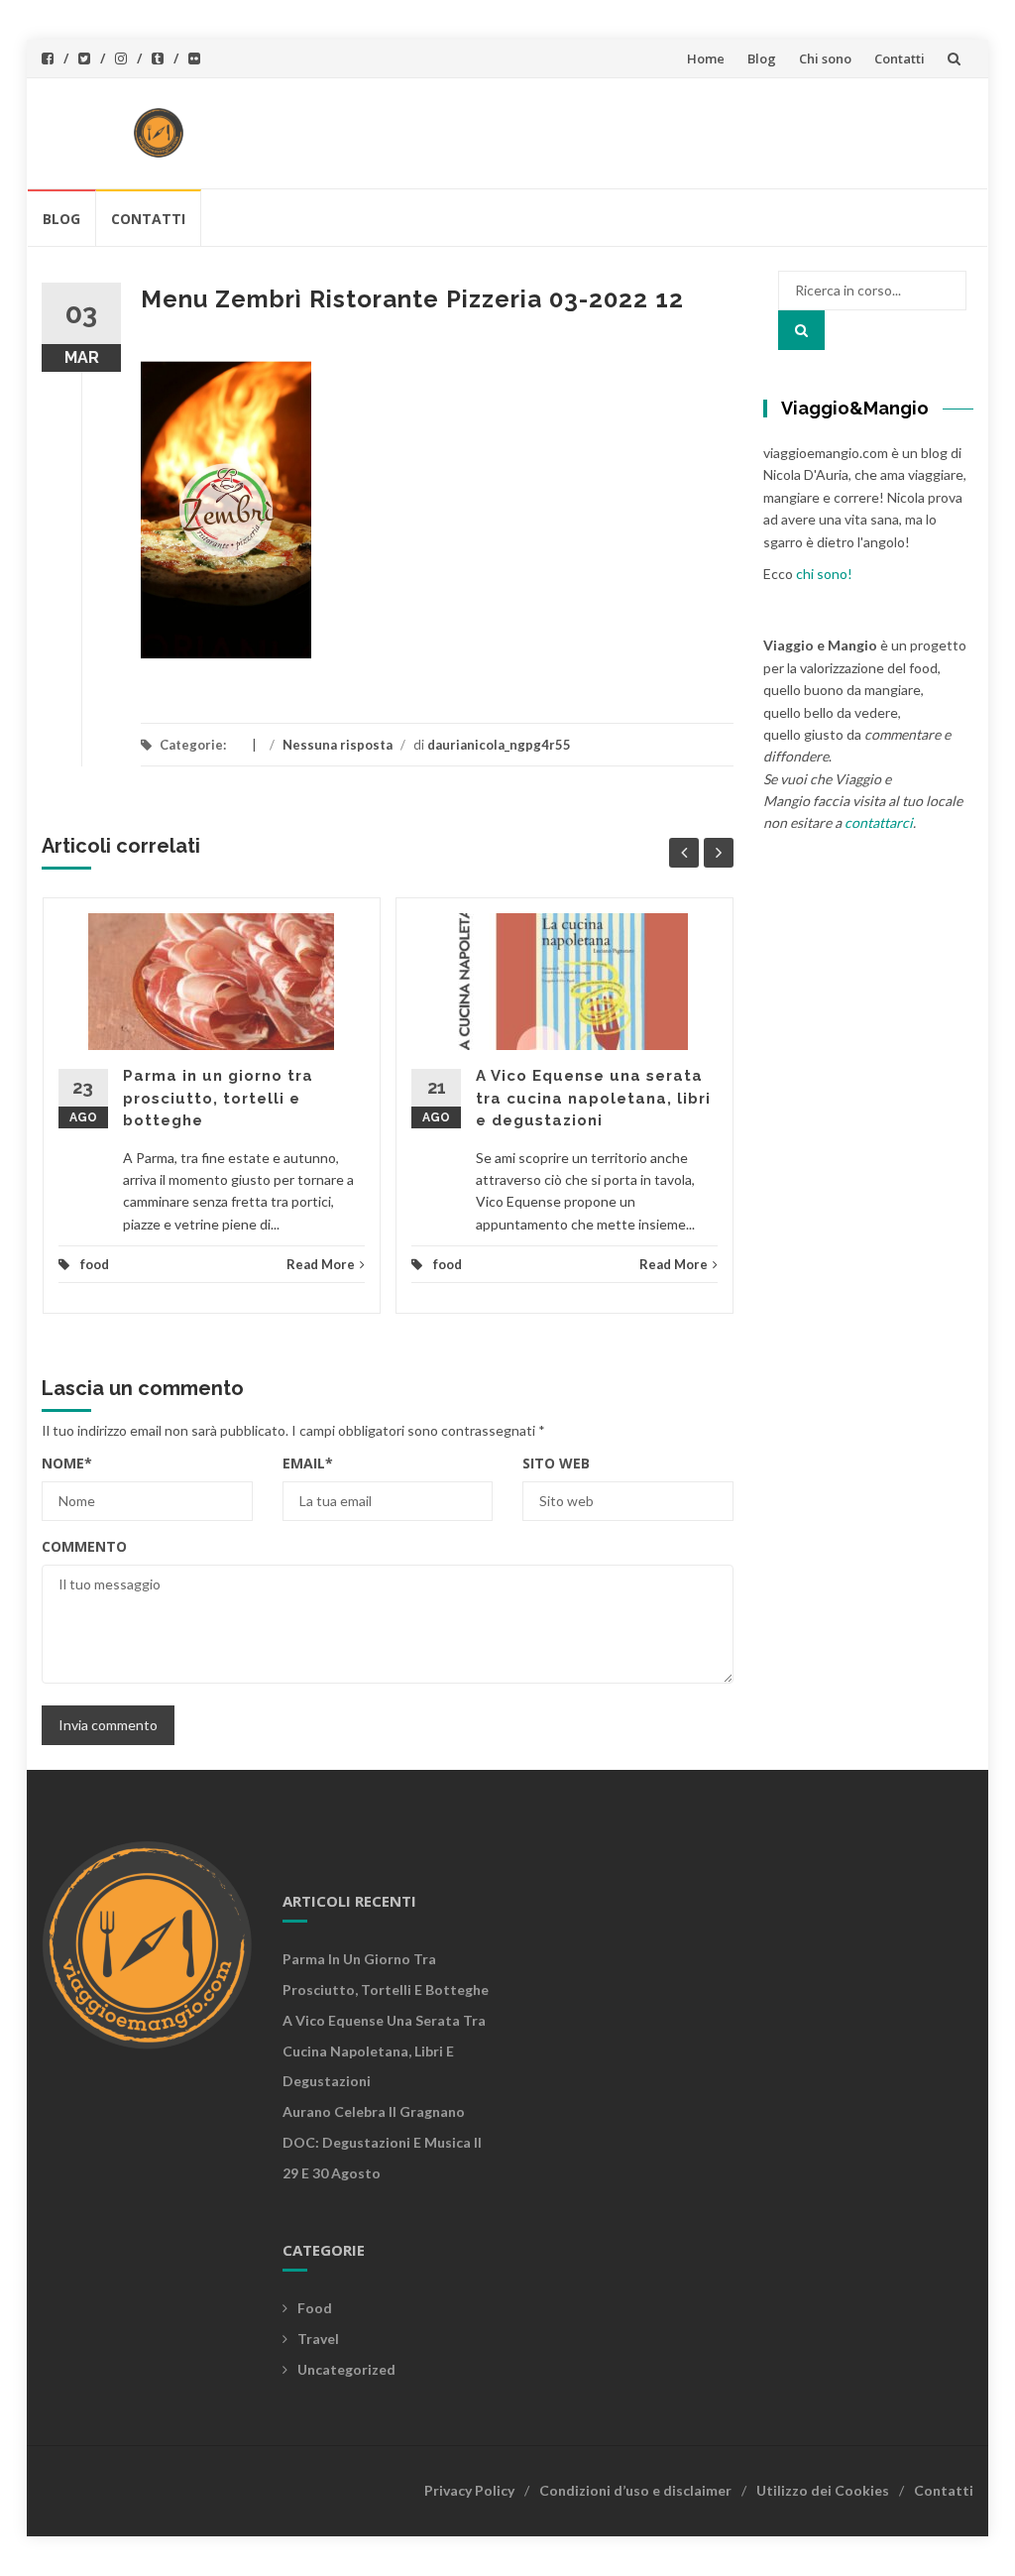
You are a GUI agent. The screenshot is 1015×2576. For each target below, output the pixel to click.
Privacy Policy (469, 2490)
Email (308, 1463)
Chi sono (825, 59)
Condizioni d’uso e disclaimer (635, 2490)
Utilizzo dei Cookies (823, 2490)
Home (706, 59)
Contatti (900, 59)
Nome (67, 1463)
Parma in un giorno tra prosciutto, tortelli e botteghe (218, 1098)
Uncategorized (346, 2369)
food (95, 1264)
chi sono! (824, 574)
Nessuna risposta (338, 745)
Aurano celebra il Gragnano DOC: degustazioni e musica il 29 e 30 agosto (382, 2142)
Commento (84, 1546)
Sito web (556, 1463)
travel (318, 2339)
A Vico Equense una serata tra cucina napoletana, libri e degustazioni (593, 1098)
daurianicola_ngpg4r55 (499, 745)
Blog (762, 59)
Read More (321, 1264)
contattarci (879, 822)
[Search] (801, 330)
